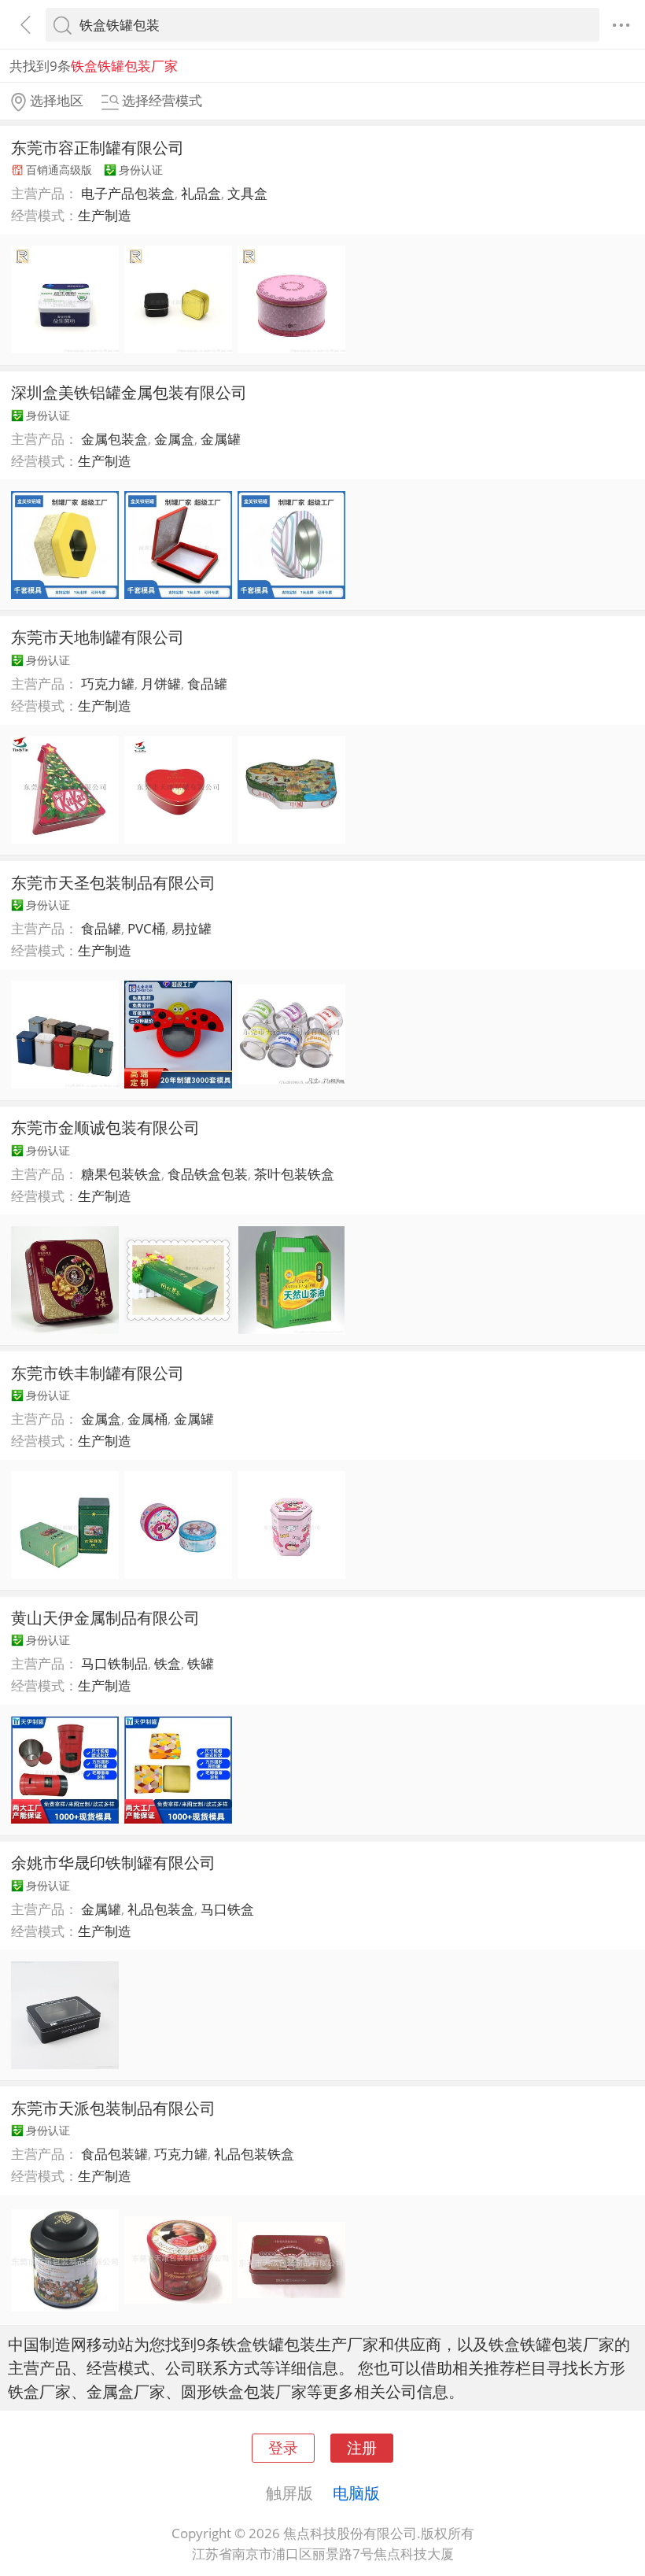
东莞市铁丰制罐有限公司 (98, 1373)
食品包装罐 (114, 2154)
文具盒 (247, 193)
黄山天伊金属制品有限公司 (105, 1617)
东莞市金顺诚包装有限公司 (105, 1127)
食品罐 (207, 684)
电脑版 (356, 2493)
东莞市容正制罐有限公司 (98, 147)
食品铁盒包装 (208, 1174)
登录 (283, 2447)
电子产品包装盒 (128, 193)
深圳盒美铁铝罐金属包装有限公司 (129, 392)
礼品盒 (201, 193)
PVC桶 (146, 928)
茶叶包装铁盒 (294, 1174)
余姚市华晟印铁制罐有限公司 (113, 1862)
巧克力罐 (108, 684)
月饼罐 (161, 684)
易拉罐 (192, 928)
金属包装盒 (114, 439)
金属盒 (174, 439)
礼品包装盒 (161, 1909)
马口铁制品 (114, 1663)
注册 (362, 2447)
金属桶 (147, 1419)
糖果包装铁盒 (121, 1174)
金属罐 (221, 439)
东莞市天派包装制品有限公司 (113, 2108)
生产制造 (105, 215)
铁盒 (168, 1663)
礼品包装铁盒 (254, 2154)
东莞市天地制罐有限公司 (98, 637)
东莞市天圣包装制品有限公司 (113, 882)
